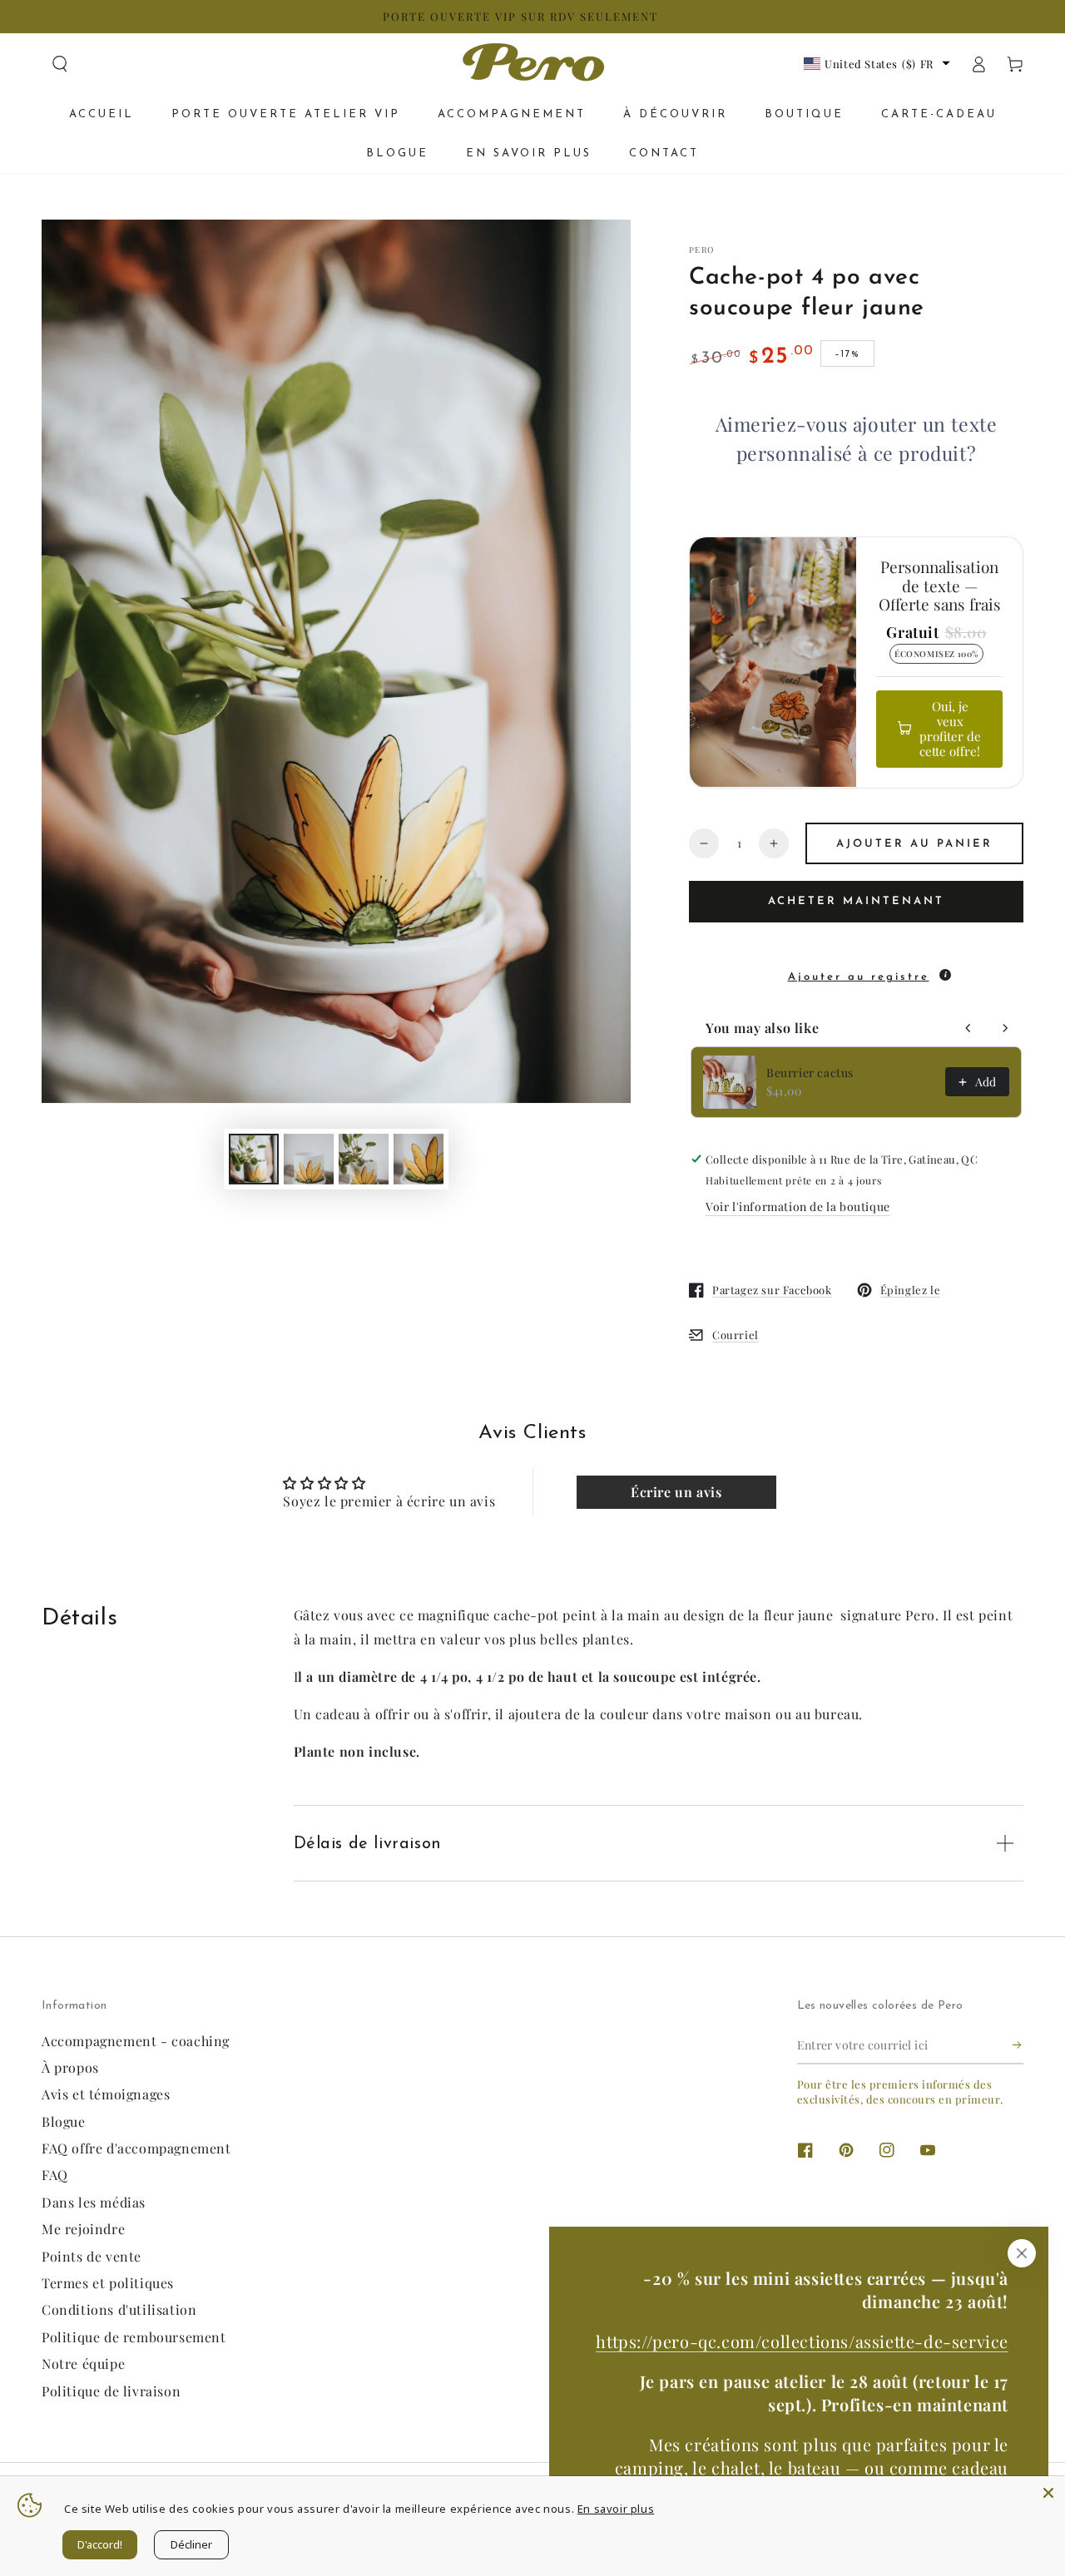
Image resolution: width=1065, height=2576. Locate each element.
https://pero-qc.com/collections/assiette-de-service (802, 2341)
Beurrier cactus (810, 1073)
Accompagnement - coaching (136, 2041)
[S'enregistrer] (1018, 2045)
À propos (70, 2067)
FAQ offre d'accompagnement (136, 2148)
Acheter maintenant (856, 901)
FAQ (55, 2175)
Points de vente (92, 2256)
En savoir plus (616, 2509)
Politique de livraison (111, 2391)
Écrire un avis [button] (676, 1492)
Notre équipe (83, 2363)
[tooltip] (945, 975)
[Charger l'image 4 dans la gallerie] (419, 1159)
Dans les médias (94, 2202)
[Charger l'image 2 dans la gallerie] (309, 1159)
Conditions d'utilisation (119, 2309)
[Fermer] (1022, 2253)
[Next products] (1005, 1028)
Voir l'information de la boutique (798, 1206)
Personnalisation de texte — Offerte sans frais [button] (940, 586)
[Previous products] (968, 1028)
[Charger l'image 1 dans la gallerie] (254, 1159)
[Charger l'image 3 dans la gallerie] (364, 1159)
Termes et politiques (108, 2283)
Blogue (64, 2121)
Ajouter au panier (914, 844)
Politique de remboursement (134, 2337)
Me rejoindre (83, 2229)
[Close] (1048, 2493)
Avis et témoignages (106, 2094)
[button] (60, 64)
